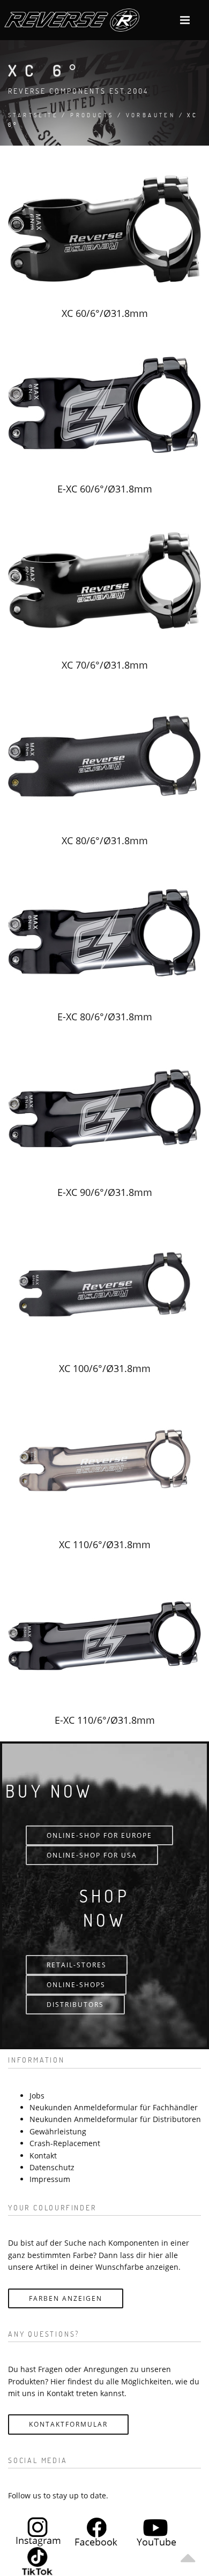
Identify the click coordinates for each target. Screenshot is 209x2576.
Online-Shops (76, 1985)
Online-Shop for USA (92, 1855)
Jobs (37, 2096)
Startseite (33, 115)
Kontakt (43, 2155)
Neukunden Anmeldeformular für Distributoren (115, 2119)
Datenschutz (52, 2167)
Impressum (50, 2179)
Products (92, 115)
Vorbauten (151, 115)
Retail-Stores (77, 1965)
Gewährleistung (58, 2131)
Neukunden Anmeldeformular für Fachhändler (114, 2107)
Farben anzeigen (66, 2298)
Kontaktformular (68, 2424)
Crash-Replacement (65, 2143)
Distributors (75, 2005)
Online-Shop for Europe (99, 1835)
